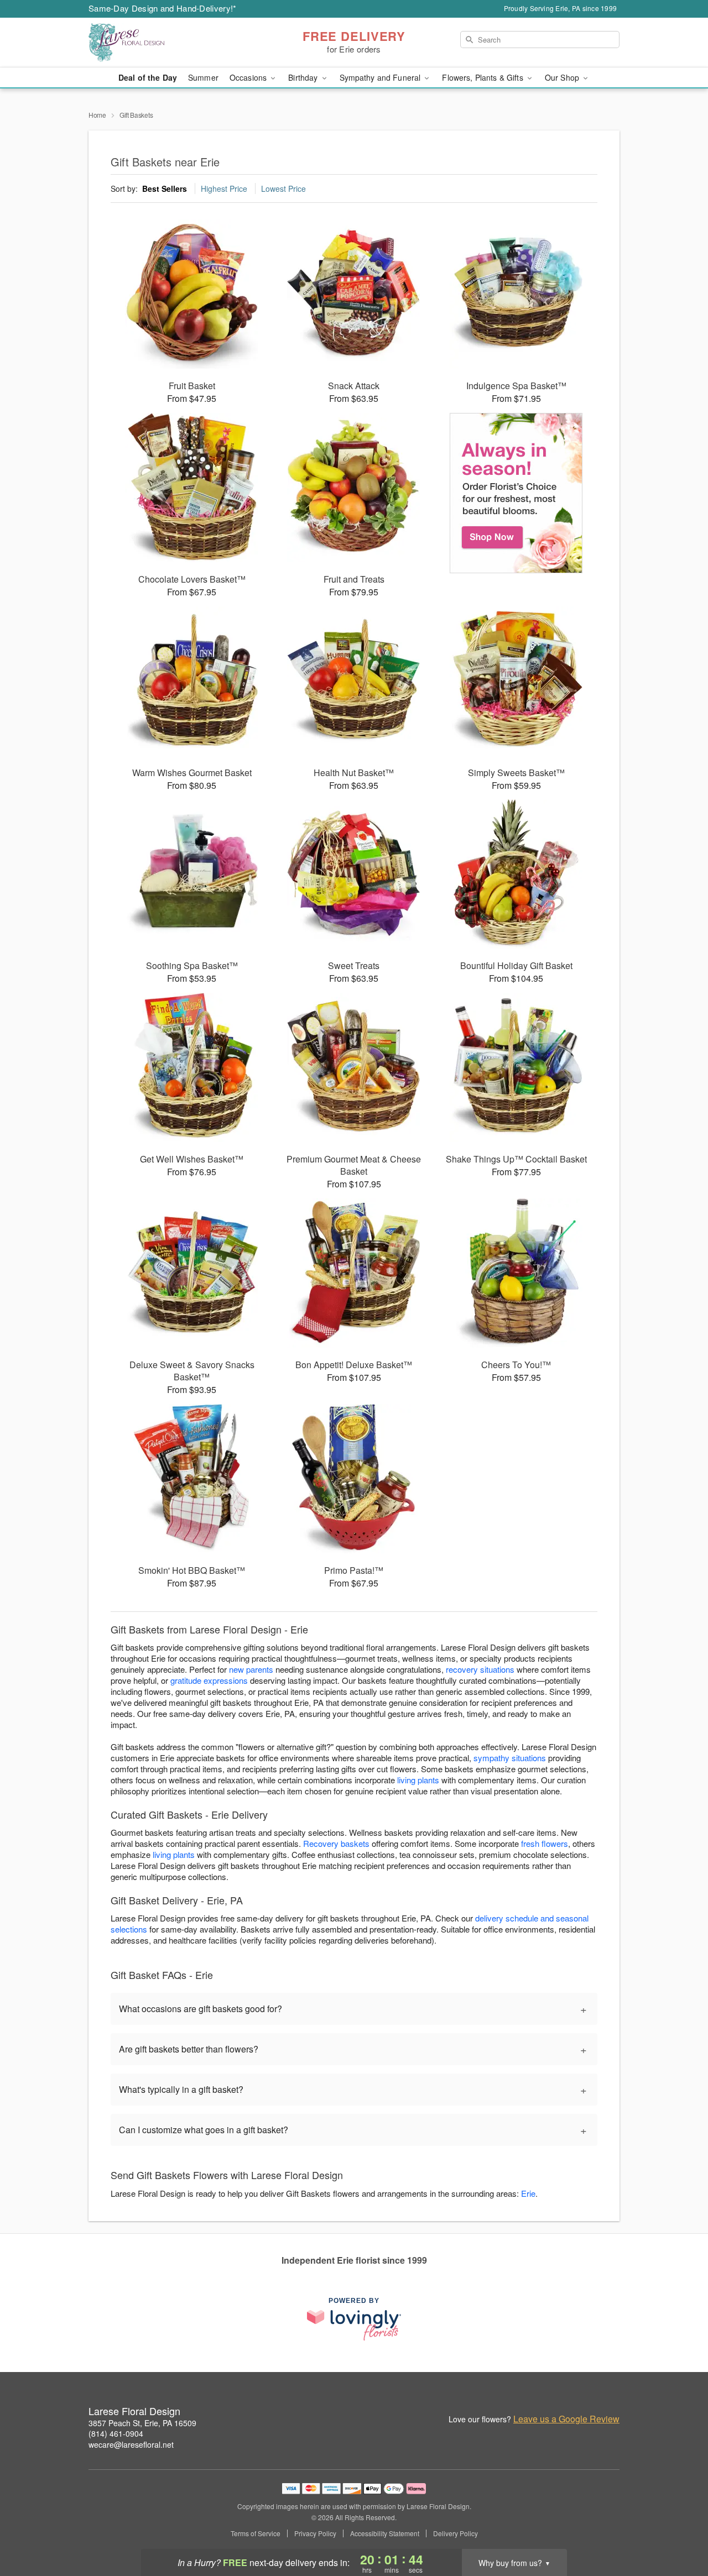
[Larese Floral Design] (168, 43)
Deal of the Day (148, 77)
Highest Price (224, 189)
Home (97, 115)
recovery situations (480, 1669)
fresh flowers (545, 1843)
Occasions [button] (249, 77)
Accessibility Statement (385, 2533)
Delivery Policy (455, 2533)
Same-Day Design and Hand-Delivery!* (163, 8)
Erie (528, 2193)
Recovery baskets (336, 1843)
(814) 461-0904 (116, 2433)
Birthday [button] (304, 77)
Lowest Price (283, 189)
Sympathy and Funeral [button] (381, 77)
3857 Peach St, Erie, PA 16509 (142, 2423)
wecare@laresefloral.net (131, 2444)
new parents (251, 1669)
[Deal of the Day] (516, 493)
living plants (418, 1780)
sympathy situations (510, 1758)
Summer (203, 77)
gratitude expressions (209, 1680)
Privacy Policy (315, 2533)
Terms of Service (256, 2533)
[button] (679, 2529)
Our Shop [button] (563, 77)
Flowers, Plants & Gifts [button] (483, 77)
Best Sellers (165, 189)
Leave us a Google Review (566, 2419)
